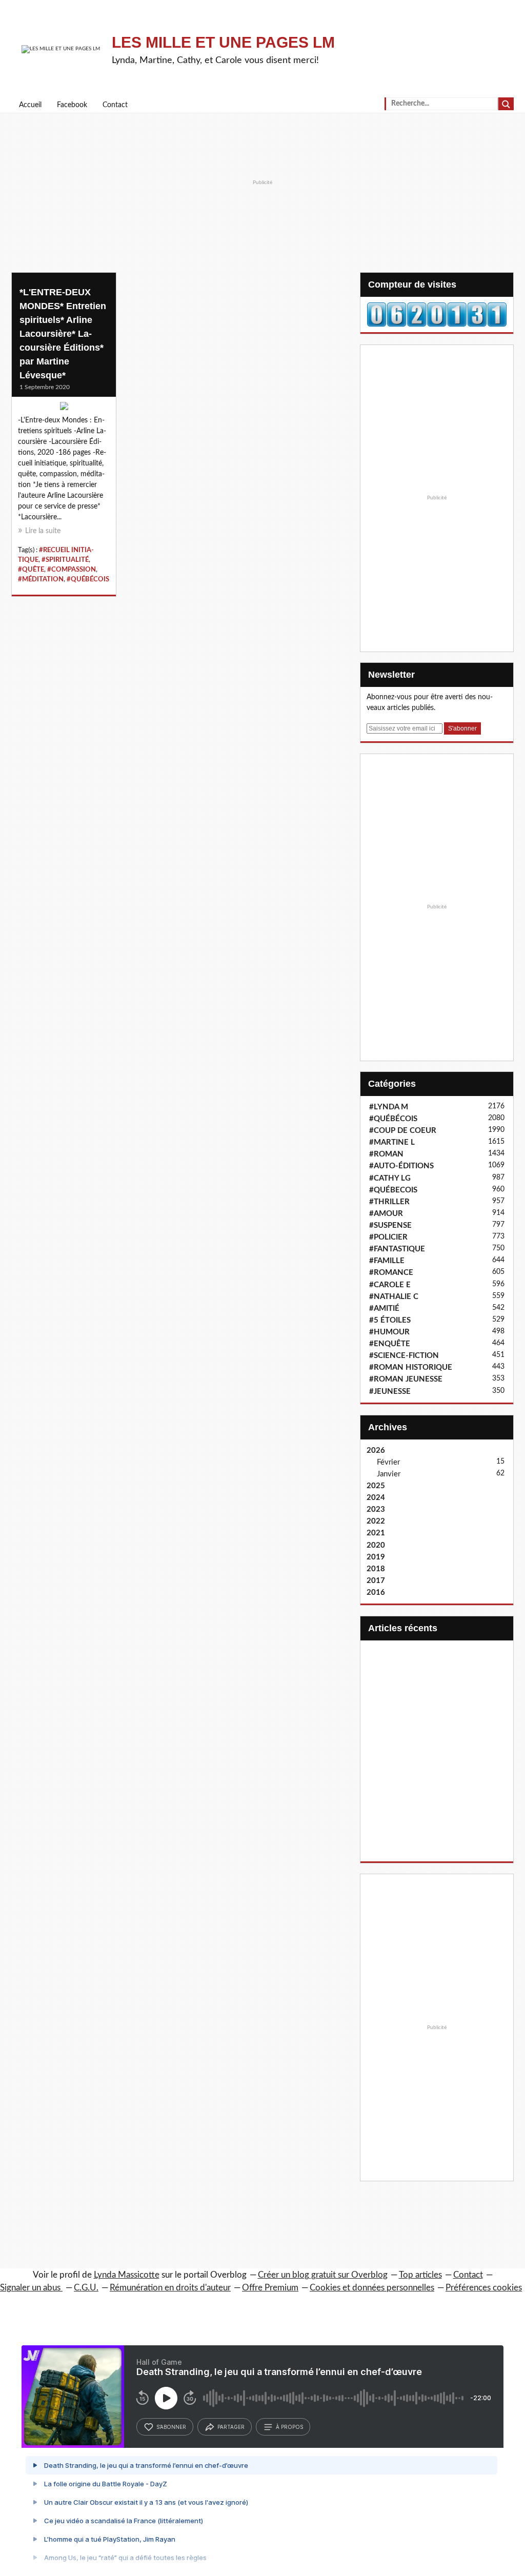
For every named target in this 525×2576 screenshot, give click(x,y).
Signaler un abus (31, 2288)
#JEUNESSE (390, 1392)
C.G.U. (86, 2288)
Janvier (389, 1474)
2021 (376, 1533)
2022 (376, 1521)
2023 (376, 1509)
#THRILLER (389, 1202)
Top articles (420, 2275)
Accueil (30, 105)
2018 (376, 1569)
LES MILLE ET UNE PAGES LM (223, 42)
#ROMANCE (391, 1273)
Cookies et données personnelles (372, 2288)
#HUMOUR (389, 1332)
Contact (115, 105)
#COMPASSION (72, 570)
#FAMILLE (387, 1261)
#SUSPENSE (390, 1225)
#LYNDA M (389, 1107)
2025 (376, 1486)
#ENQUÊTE (390, 1344)
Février (388, 1462)
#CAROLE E (390, 1285)
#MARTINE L (392, 1142)
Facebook (72, 105)
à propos (289, 2427)
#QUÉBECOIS (393, 1190)
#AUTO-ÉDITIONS (401, 1166)
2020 (376, 1545)
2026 (376, 1451)
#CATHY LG (390, 1178)
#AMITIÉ (384, 1309)
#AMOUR (386, 1214)
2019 (376, 1557)
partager (231, 2427)
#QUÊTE (31, 570)
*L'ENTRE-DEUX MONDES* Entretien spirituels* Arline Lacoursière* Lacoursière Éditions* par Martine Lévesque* (63, 334)
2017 (376, 1581)
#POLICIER (388, 1237)
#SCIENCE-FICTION (404, 1356)
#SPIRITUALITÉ (65, 560)
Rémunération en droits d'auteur (170, 2288)
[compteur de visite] (437, 314)
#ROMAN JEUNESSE (406, 1379)
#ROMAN (386, 1154)
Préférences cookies (484, 2288)
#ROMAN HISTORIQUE (411, 1367)
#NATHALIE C (394, 1297)
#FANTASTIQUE (397, 1249)
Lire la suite (43, 531)
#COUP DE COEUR (403, 1131)
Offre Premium (270, 2288)
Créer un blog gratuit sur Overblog (323, 2275)
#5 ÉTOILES (390, 1320)
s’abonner (171, 2427)
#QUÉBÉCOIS (88, 579)
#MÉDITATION (41, 579)
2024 (376, 1498)
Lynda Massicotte (127, 2275)
